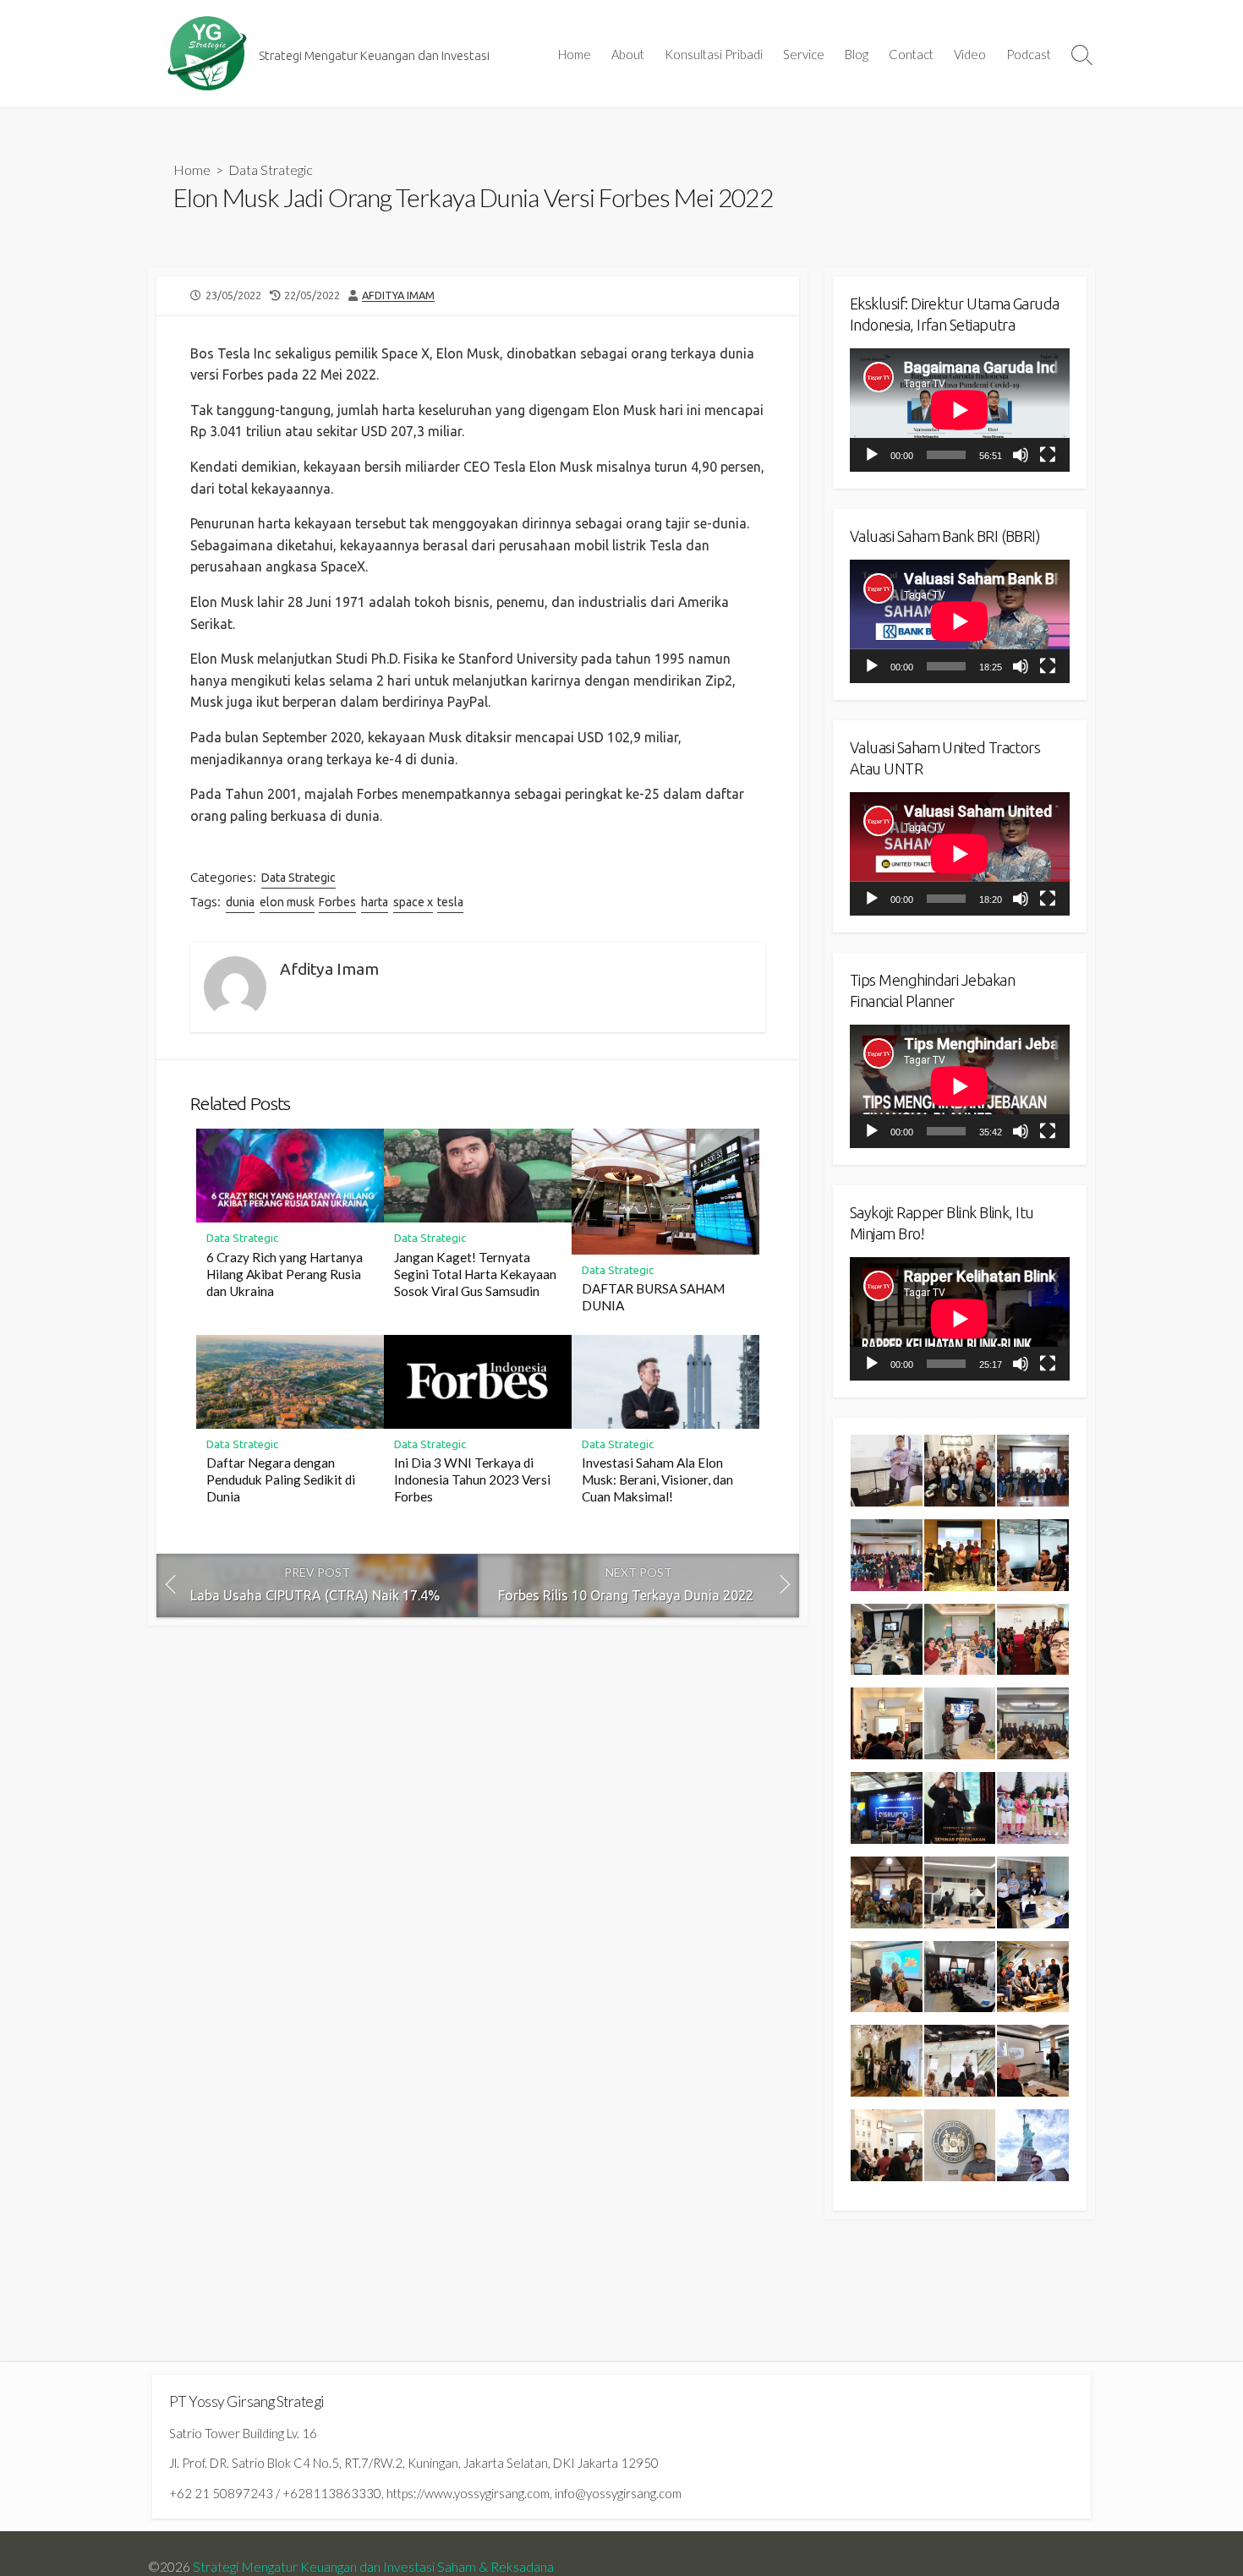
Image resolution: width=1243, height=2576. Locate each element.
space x (413, 902)
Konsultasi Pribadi (714, 54)
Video (970, 54)
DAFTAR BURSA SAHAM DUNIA (653, 1297)
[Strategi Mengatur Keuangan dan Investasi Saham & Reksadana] (207, 54)
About (628, 54)
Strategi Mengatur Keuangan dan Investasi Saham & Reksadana (373, 2567)
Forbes (337, 902)
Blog (857, 54)
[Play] (872, 455)
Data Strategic (271, 170)
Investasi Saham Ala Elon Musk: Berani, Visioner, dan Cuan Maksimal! (657, 1479)
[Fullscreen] (1048, 455)
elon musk (287, 902)
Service (804, 54)
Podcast (1029, 54)
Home (575, 54)
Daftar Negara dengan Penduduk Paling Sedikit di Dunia (281, 1479)
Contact (911, 54)
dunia (240, 902)
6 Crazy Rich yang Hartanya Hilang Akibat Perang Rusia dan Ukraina (285, 1274)
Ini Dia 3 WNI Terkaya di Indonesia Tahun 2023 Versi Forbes (472, 1479)
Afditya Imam (398, 295)
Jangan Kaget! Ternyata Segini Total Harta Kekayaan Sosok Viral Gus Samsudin (475, 1274)
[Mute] (1021, 455)
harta (375, 902)
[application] (960, 410)
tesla (450, 902)
